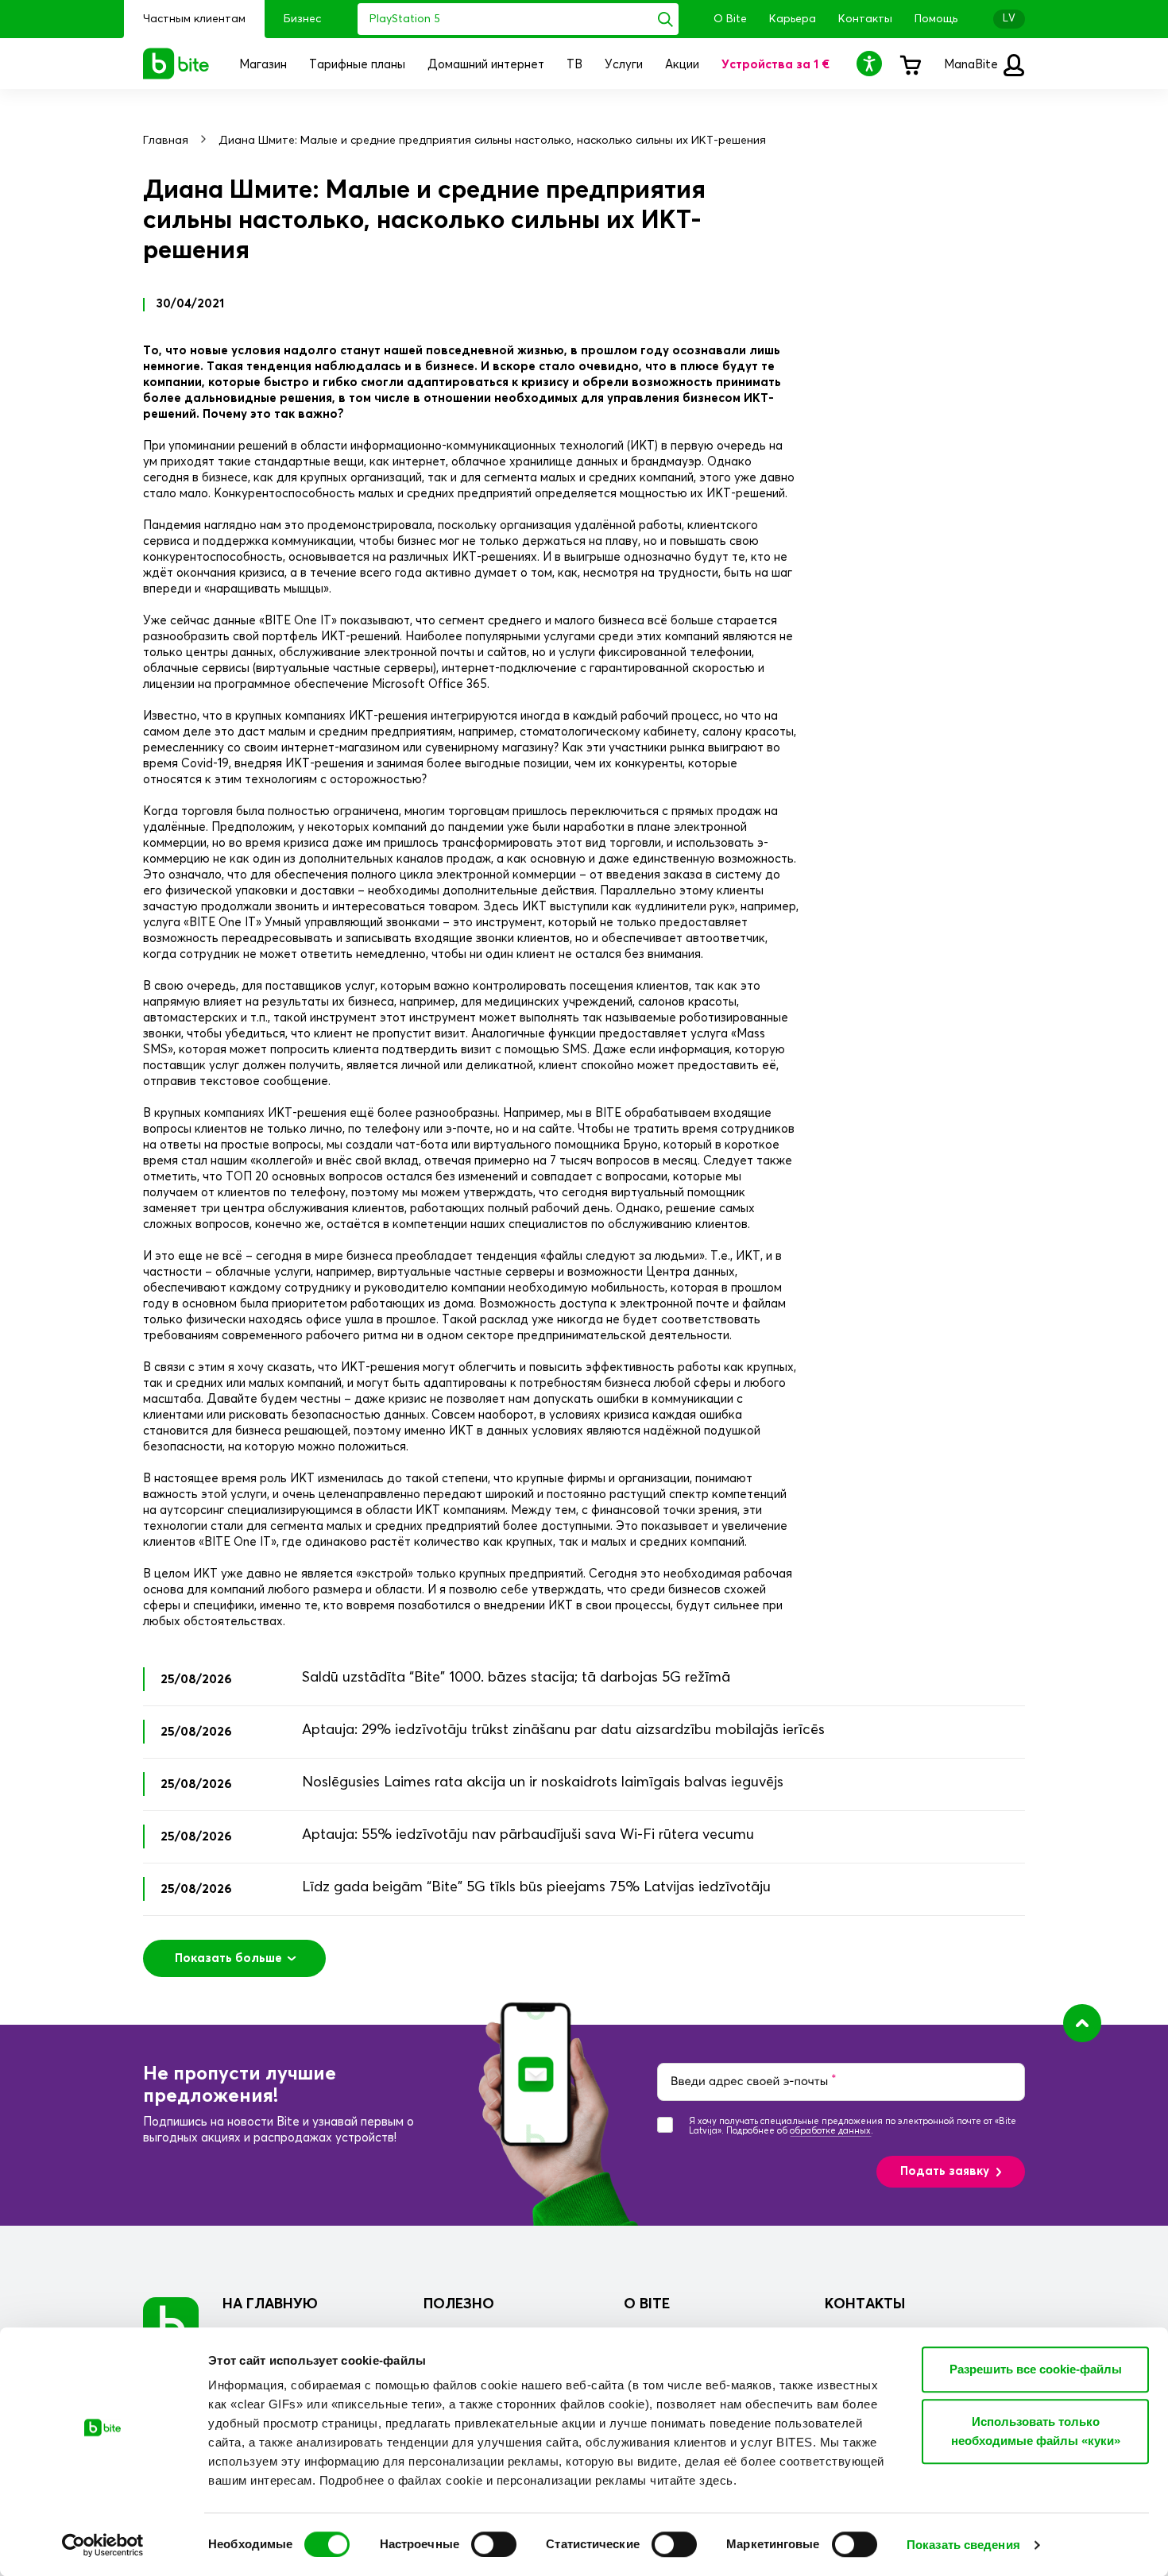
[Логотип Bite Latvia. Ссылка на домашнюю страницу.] (176, 64)
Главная (166, 141)
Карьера (793, 19)
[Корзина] (910, 64)
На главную (270, 2304)
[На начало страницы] (1082, 2023)
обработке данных (830, 2131)
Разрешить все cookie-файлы (1036, 2369)
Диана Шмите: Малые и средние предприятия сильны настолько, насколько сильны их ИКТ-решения (492, 141)
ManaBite (973, 65)
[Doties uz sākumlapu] (171, 2325)
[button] (872, 63)
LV (1009, 19)
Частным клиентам (194, 19)
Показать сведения (963, 2545)
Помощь (936, 19)
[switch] (494, 2544)
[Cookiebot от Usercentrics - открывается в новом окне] (103, 2545)
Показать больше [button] (228, 1958)
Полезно (459, 2304)
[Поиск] (665, 19)
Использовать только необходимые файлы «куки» (1036, 2431)
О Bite (730, 19)
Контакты (865, 19)
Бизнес (302, 19)
